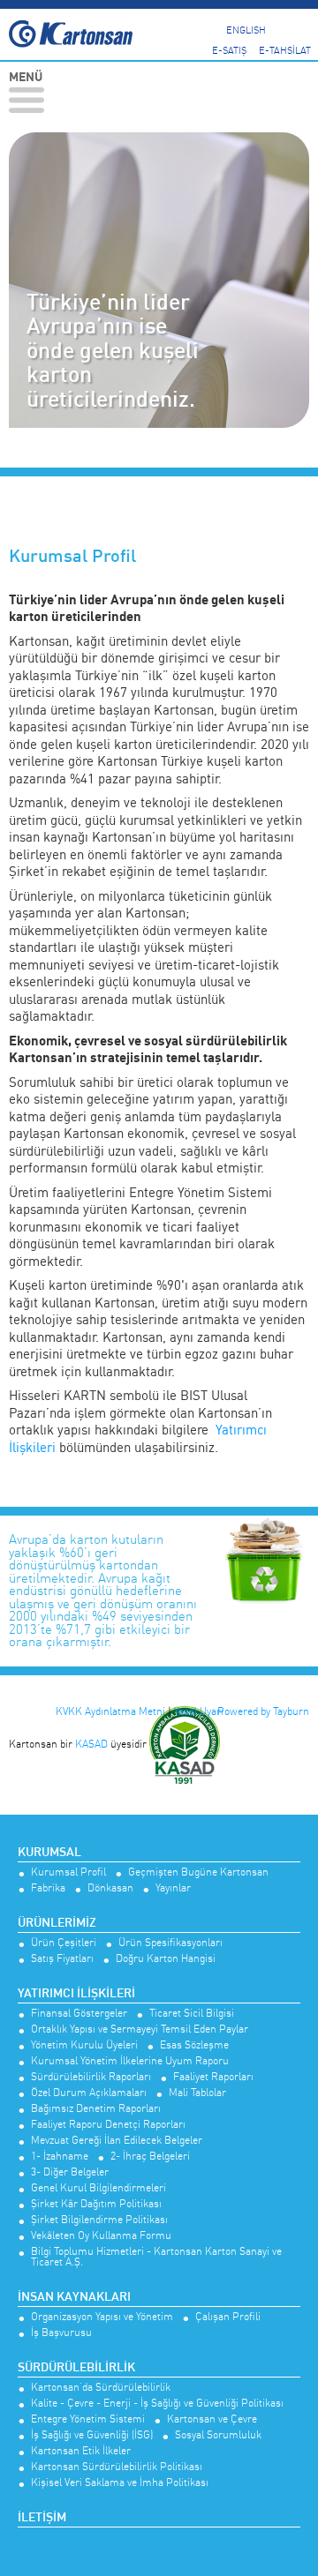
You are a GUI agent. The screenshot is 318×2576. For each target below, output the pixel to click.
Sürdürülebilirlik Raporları (91, 2077)
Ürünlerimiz (57, 1923)
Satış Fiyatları (62, 1959)
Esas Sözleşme (194, 2045)
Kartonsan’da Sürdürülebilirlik (101, 2388)
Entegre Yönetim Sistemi (88, 2419)
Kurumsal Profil (68, 1872)
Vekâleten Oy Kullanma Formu (101, 2236)
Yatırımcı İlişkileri (76, 1994)
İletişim (42, 2518)
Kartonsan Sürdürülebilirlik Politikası (117, 2467)
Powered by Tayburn (263, 1711)
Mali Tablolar (197, 2093)
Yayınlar (173, 1888)
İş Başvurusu (61, 2333)
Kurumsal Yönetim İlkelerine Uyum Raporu (130, 2061)
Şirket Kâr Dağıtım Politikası (96, 2204)
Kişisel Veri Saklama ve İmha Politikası (120, 2483)
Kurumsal (49, 1853)
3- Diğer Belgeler (70, 2172)
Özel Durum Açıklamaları (89, 2093)
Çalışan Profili (228, 2317)
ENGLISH (246, 29)
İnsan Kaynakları (74, 2297)
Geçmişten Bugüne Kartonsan (198, 1872)
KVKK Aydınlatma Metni (110, 1711)
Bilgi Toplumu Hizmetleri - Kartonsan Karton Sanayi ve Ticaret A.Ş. (156, 2257)
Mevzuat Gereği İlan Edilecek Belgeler (117, 2141)
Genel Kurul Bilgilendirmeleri (98, 2188)
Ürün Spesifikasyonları (170, 1943)
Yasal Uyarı (199, 1711)
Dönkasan (110, 1888)
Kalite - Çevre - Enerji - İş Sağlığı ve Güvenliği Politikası (157, 2404)
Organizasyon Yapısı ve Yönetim (102, 2317)
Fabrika (48, 1888)
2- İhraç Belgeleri (150, 2157)
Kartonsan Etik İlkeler (81, 2451)
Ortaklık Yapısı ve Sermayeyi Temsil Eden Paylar (140, 2029)
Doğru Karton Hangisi (166, 1959)
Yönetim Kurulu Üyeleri (84, 2045)
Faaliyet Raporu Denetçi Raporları (108, 2125)
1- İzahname (60, 2157)
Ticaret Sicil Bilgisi (192, 2014)
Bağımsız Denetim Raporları (96, 2109)
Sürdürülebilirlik (76, 2368)
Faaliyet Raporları (213, 2077)
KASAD (91, 1744)
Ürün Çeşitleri (64, 1943)
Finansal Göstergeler (79, 2014)
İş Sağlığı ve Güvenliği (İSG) (92, 2435)
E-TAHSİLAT (285, 50)
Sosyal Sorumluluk (218, 2435)
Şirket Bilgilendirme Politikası (99, 2220)
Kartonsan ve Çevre (212, 2419)
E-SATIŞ (229, 50)
